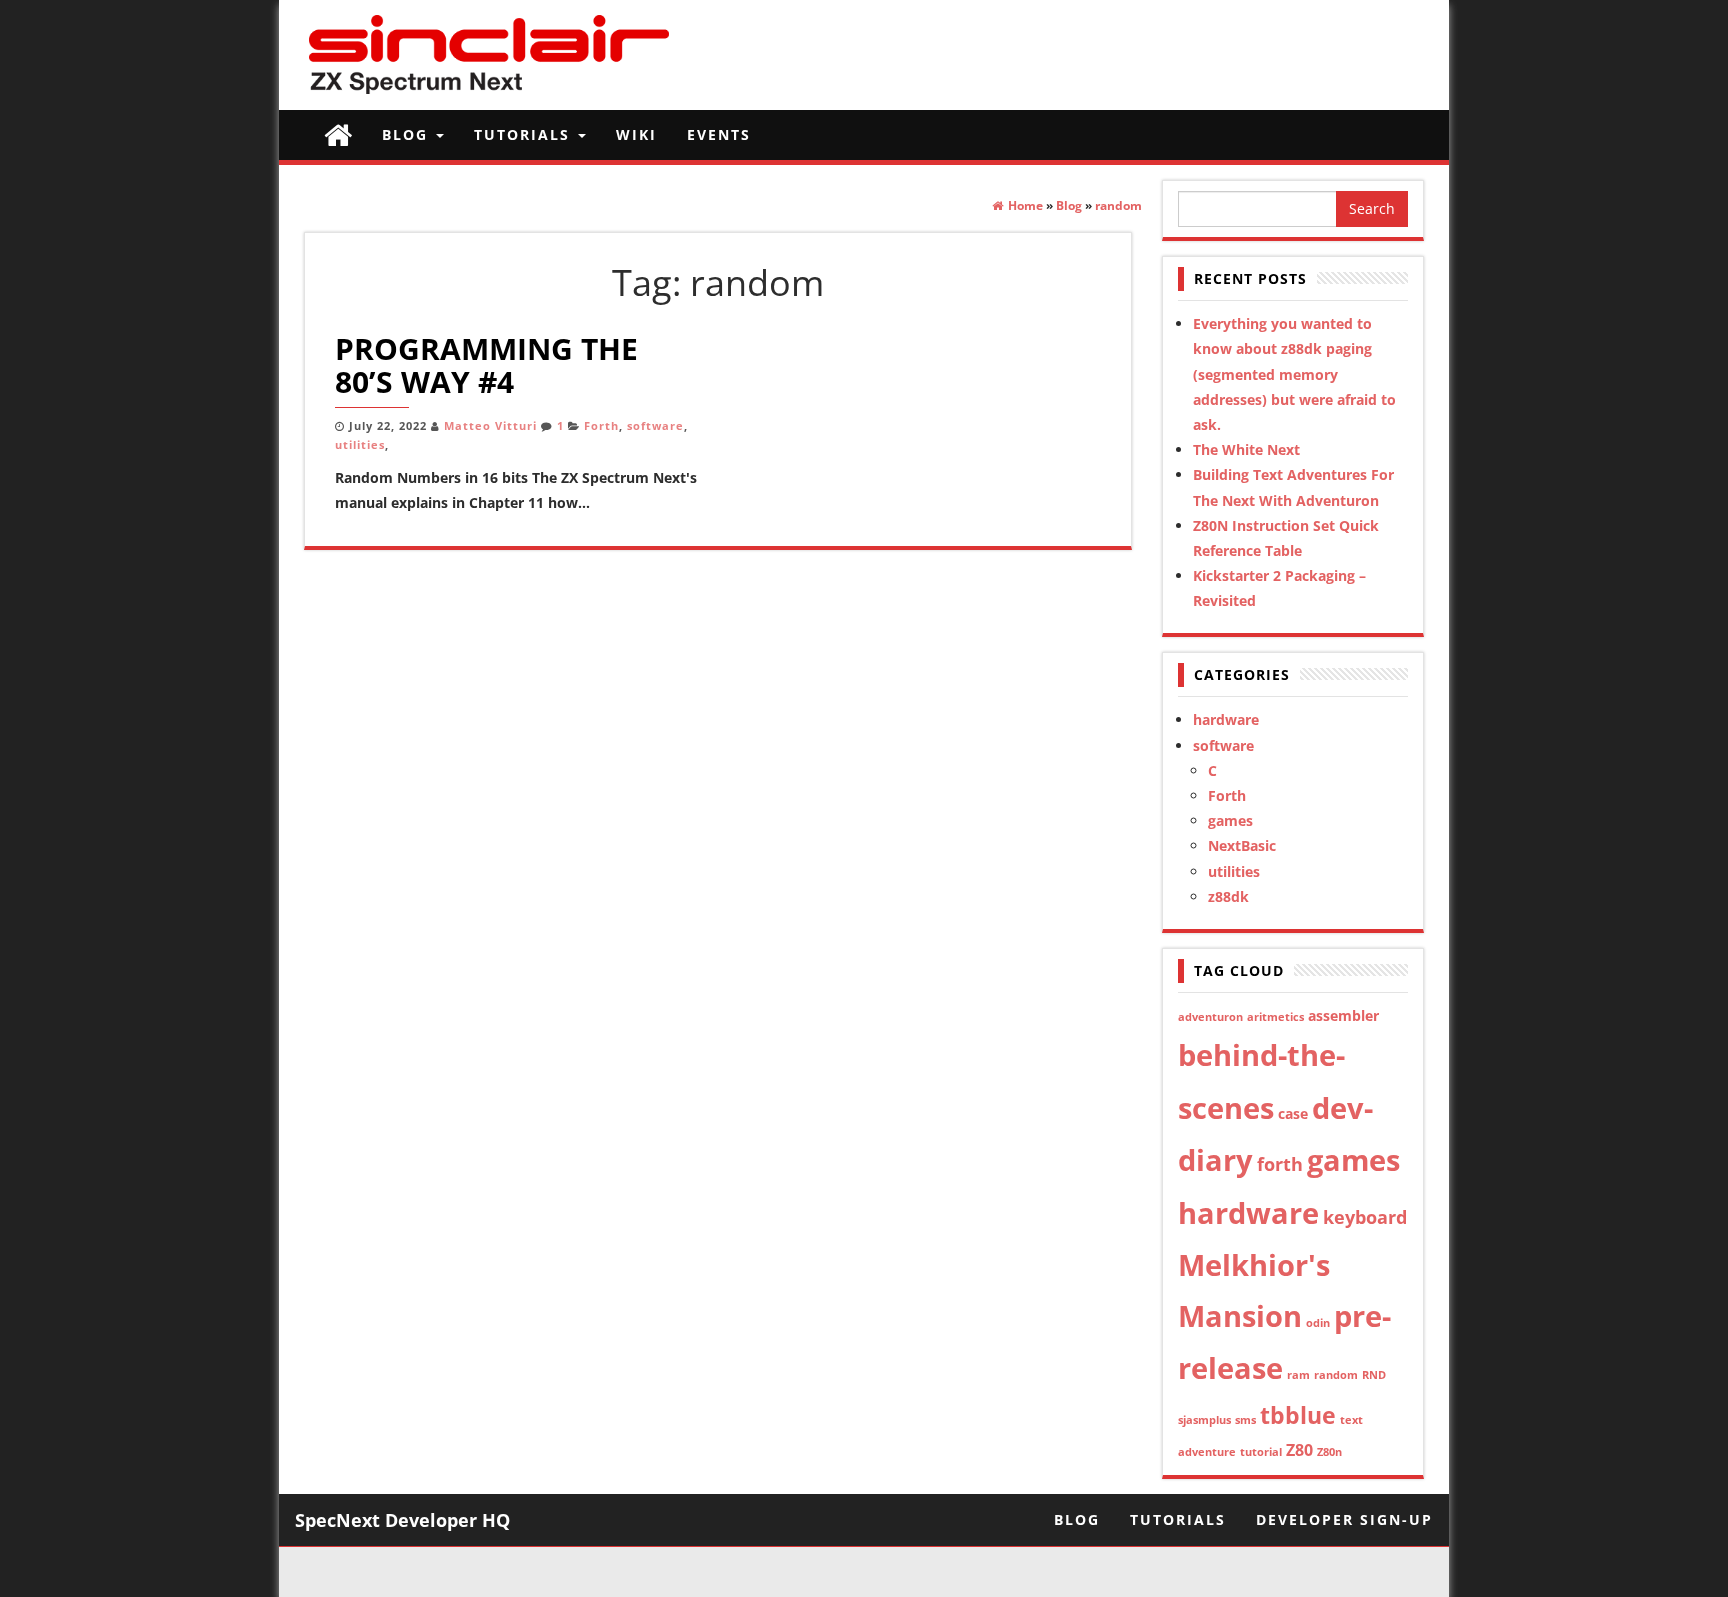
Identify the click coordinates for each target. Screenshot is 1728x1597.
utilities (360, 445)
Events (719, 134)
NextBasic (1242, 845)
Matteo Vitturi (490, 426)
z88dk (1228, 896)
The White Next (1246, 449)
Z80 (1299, 1450)
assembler (1343, 1015)
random (1336, 1375)
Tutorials (525, 134)
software (655, 426)
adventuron (1210, 1017)
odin (1318, 1323)
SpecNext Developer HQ (402, 1520)
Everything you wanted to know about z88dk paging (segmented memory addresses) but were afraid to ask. (1294, 374)
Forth (601, 426)
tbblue (1298, 1415)
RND (1374, 1375)
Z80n (1329, 1452)
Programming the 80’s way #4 (486, 365)
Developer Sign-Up (1344, 1519)
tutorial (1261, 1452)
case (1293, 1113)
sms (1245, 1420)
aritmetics (1275, 1017)
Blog (408, 134)
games (1230, 820)
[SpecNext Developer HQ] (338, 134)
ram (1298, 1375)
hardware (1226, 719)
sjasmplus (1204, 1420)
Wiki (636, 134)
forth (1280, 1164)
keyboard (1365, 1217)
